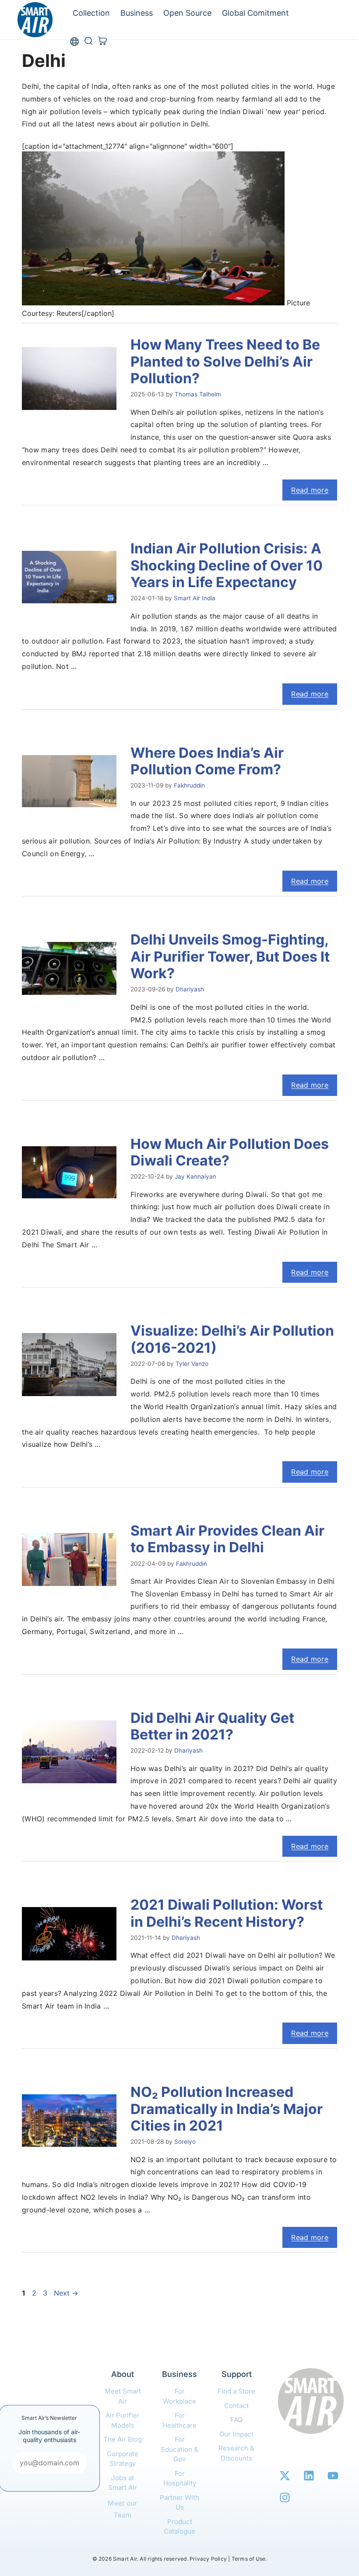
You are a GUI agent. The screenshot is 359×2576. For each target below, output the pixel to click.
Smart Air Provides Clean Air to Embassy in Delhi (227, 1539)
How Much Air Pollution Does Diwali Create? (230, 1152)
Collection (91, 13)
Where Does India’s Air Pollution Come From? (207, 761)
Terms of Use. (249, 2559)
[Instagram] (285, 2497)
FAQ (236, 2420)
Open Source (187, 13)
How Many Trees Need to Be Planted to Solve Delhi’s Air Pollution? (225, 361)
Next (66, 2293)
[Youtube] (333, 2475)
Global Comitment (255, 13)
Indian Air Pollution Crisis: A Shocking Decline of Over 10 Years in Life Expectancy (227, 565)
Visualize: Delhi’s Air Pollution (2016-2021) (232, 1339)
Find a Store (236, 2391)
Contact (236, 2406)
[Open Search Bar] (88, 42)
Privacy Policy (208, 2559)
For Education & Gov (180, 2449)
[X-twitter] (285, 2475)
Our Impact (236, 2434)
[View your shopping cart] (102, 42)
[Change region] (74, 42)
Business (137, 13)
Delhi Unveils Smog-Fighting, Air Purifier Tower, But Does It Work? (230, 956)
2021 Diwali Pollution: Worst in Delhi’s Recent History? (227, 1913)
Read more (310, 490)
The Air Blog (123, 2439)
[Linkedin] (309, 2475)
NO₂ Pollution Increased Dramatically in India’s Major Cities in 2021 (227, 2109)
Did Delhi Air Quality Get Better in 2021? (212, 1726)
